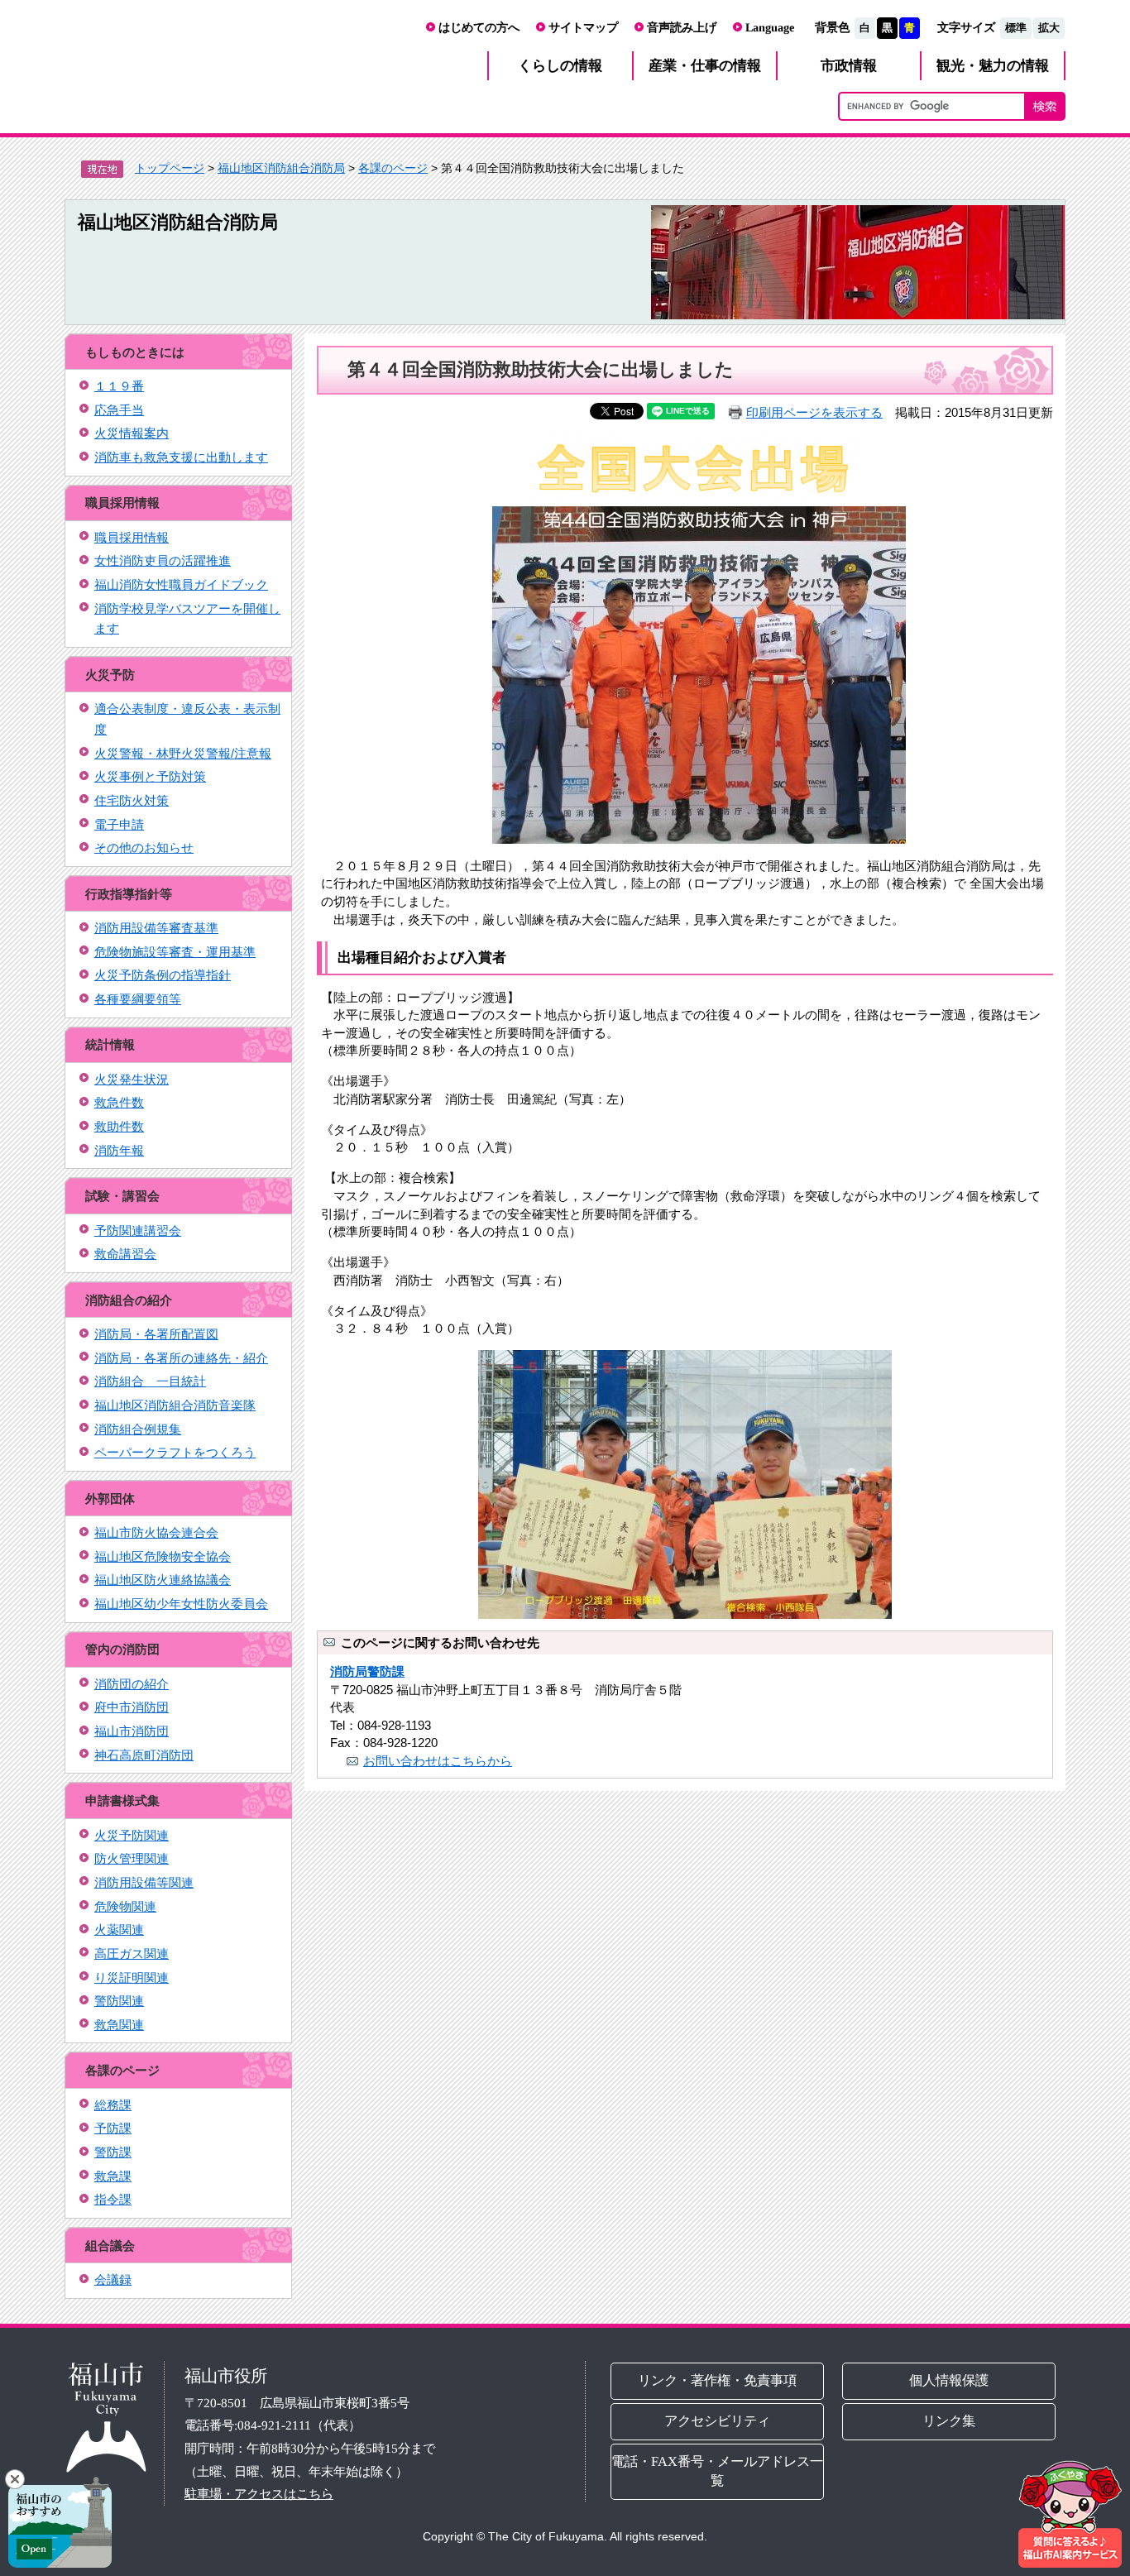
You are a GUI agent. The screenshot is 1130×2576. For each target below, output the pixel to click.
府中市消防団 (132, 1707)
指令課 (113, 2199)
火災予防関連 (132, 1835)
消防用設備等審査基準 (156, 928)
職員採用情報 (132, 537)
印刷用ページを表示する (814, 412)
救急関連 (119, 2025)
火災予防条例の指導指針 (163, 975)
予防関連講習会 (138, 1231)
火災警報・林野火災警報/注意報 (183, 753)
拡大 (1049, 28)
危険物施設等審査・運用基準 (175, 952)
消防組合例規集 (138, 1429)
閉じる (15, 2479)
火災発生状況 (132, 1079)
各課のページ (393, 168)
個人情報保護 (950, 2380)
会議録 (113, 2279)
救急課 (113, 2176)
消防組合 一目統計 (150, 1381)
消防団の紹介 (132, 1684)
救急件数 (119, 1102)
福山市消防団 (132, 1731)
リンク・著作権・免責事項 (717, 2380)
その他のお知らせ (144, 847)
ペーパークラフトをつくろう (175, 1452)
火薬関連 (119, 1930)
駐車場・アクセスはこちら (259, 2494)
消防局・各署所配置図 (156, 1334)
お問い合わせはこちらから (438, 1761)
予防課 (113, 2128)
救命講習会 (125, 1254)
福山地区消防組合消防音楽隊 (175, 1405)
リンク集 (950, 2421)
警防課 (113, 2152)
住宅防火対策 (132, 800)
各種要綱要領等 (138, 999)
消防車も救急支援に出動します (181, 457)
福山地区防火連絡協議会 (163, 1580)
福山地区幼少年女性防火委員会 (181, 1604)
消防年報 (119, 1150)
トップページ (170, 168)
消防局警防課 (367, 1671)
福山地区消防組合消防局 (281, 168)
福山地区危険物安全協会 (163, 1556)
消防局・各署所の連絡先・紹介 (181, 1358)
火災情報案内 (132, 433)
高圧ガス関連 (132, 1954)
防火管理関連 (132, 1858)
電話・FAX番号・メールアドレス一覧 (717, 2471)
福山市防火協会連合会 (156, 1532)
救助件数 (119, 1126)
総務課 (113, 2105)
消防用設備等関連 (144, 1882)
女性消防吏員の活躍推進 (163, 560)
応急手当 (119, 410)
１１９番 (119, 386)
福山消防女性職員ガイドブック (181, 584)
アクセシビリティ (717, 2421)
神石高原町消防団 (144, 1755)
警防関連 (119, 2001)
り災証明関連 (132, 1977)
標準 (1016, 28)
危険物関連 (125, 1906)
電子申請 (119, 824)
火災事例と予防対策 (150, 776)
